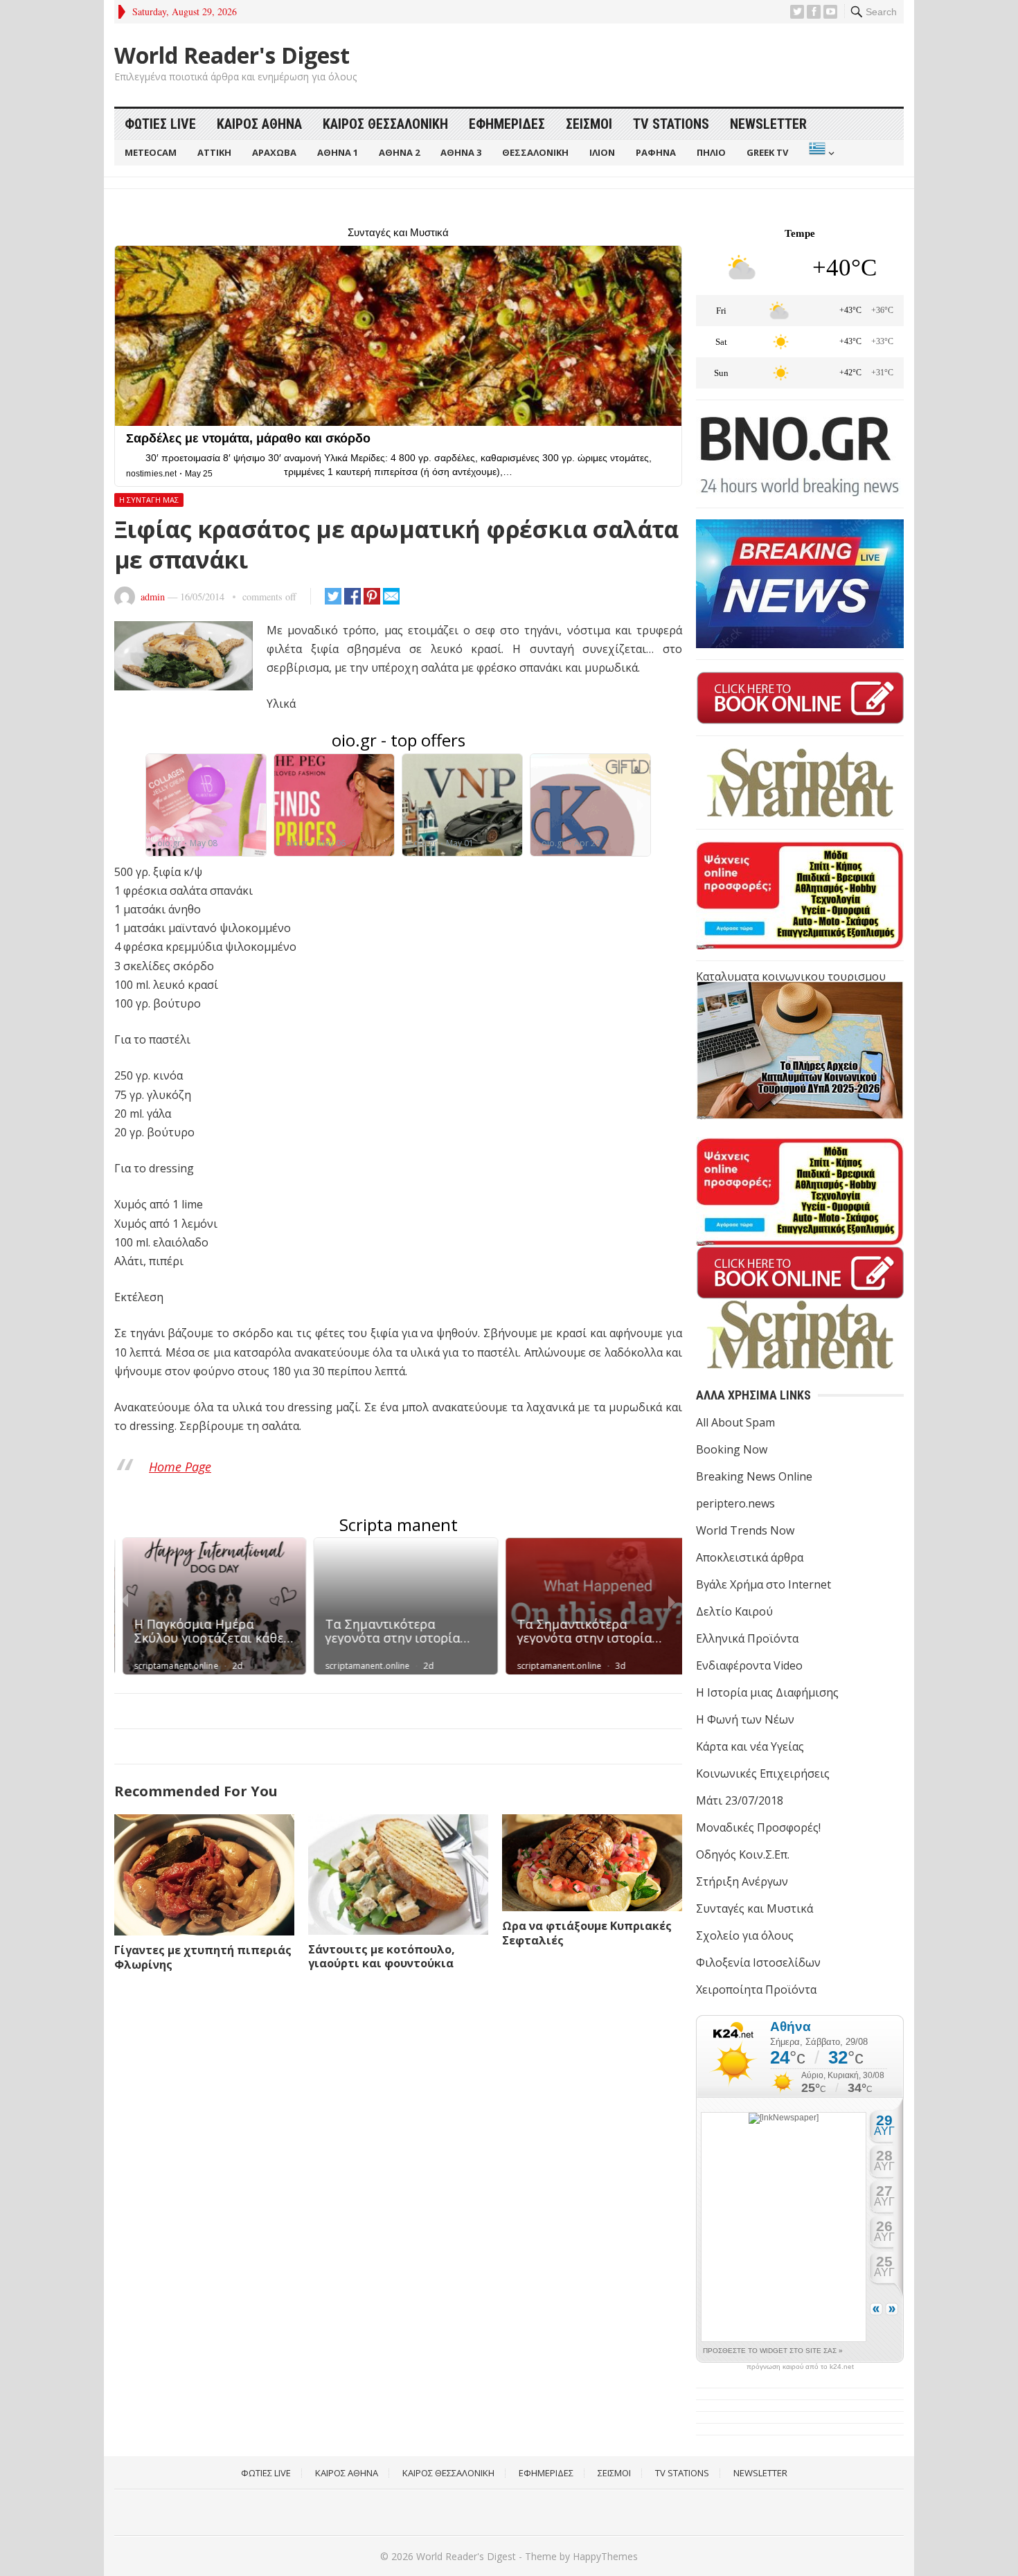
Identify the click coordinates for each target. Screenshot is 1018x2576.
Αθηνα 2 (399, 152)
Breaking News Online (754, 1476)
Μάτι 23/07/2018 (740, 1800)
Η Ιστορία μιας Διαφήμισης (767, 1692)
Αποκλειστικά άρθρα (750, 1557)
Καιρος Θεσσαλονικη (385, 124)
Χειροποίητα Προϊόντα (756, 1989)
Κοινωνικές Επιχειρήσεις (763, 1773)
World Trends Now (745, 1530)
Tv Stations (671, 124)
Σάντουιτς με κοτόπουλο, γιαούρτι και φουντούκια (382, 1957)
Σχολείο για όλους (745, 1935)
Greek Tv (767, 152)
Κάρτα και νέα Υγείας (750, 1746)
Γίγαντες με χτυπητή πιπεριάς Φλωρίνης (203, 1957)
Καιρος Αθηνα (259, 124)
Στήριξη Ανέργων (742, 1881)
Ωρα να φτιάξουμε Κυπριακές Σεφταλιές (587, 1933)
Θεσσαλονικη (535, 152)
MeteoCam (151, 152)
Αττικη (214, 152)
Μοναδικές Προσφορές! (758, 1827)
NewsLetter (768, 124)
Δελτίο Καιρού (734, 1611)
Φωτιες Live (160, 124)
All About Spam (735, 1422)
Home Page (180, 1467)
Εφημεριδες (507, 124)
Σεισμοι (589, 124)
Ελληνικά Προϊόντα (747, 1638)
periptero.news (735, 1503)
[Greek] (820, 153)
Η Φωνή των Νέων (745, 1719)
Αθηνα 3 (461, 152)
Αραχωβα (274, 152)
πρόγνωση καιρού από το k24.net (800, 2367)
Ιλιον (602, 152)
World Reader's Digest (232, 55)
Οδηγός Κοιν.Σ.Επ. (743, 1854)
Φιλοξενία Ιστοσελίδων (758, 1962)
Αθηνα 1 (338, 152)
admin (153, 597)
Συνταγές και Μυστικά (754, 1908)
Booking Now (732, 1449)
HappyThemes (605, 2556)
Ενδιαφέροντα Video (749, 1665)
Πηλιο (711, 152)
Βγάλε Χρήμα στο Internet (763, 1584)
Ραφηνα (656, 152)
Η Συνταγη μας (149, 500)
